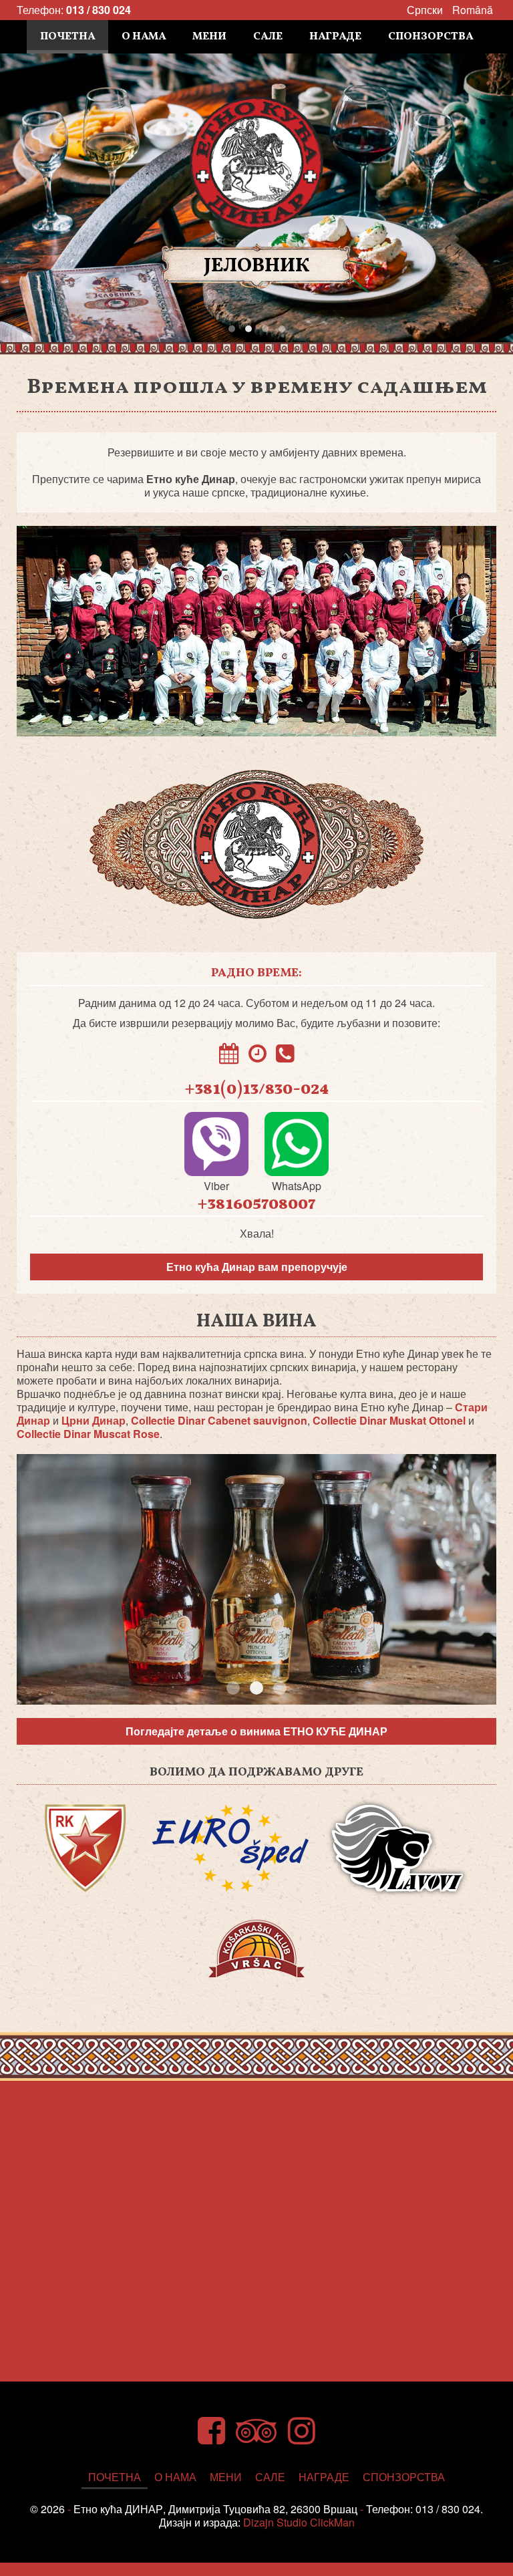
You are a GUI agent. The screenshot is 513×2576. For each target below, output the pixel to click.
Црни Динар (94, 1420)
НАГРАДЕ (335, 37)
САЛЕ (268, 37)
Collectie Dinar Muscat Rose (88, 1434)
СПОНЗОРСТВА (431, 37)
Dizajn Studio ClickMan (299, 2522)
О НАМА (144, 37)
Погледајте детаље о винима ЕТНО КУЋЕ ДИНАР (256, 1731)
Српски (425, 10)
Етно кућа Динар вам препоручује (257, 1267)
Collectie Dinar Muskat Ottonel (389, 1420)
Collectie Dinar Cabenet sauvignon (219, 1420)
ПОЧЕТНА (67, 37)
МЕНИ (209, 37)
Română (473, 10)
